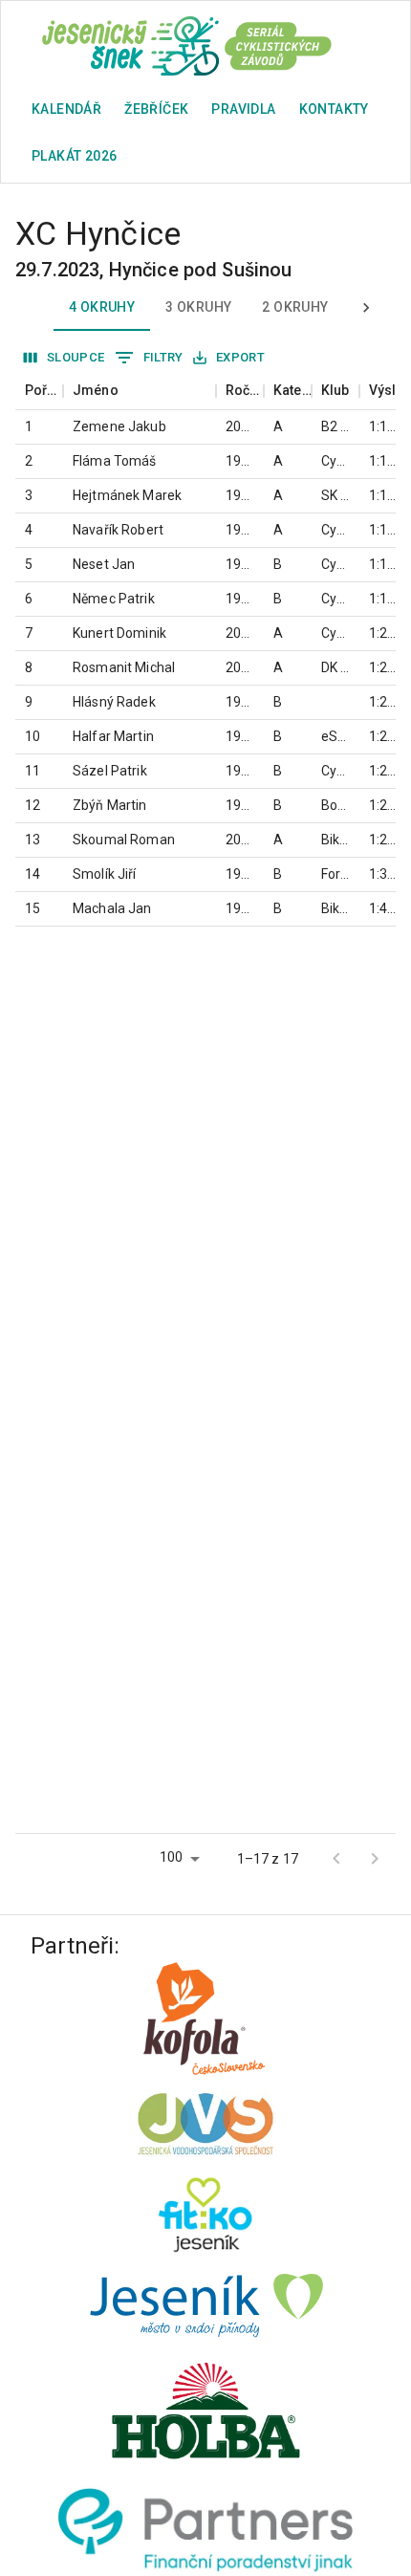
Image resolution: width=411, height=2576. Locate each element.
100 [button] (171, 1857)
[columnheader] (39, 391)
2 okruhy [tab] (295, 307)
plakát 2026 (74, 156)
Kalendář (66, 109)
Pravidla (243, 109)
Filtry (163, 357)
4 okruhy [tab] (102, 307)
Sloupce (76, 357)
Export (240, 357)
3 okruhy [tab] (198, 307)
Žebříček (156, 109)
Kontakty (334, 109)
